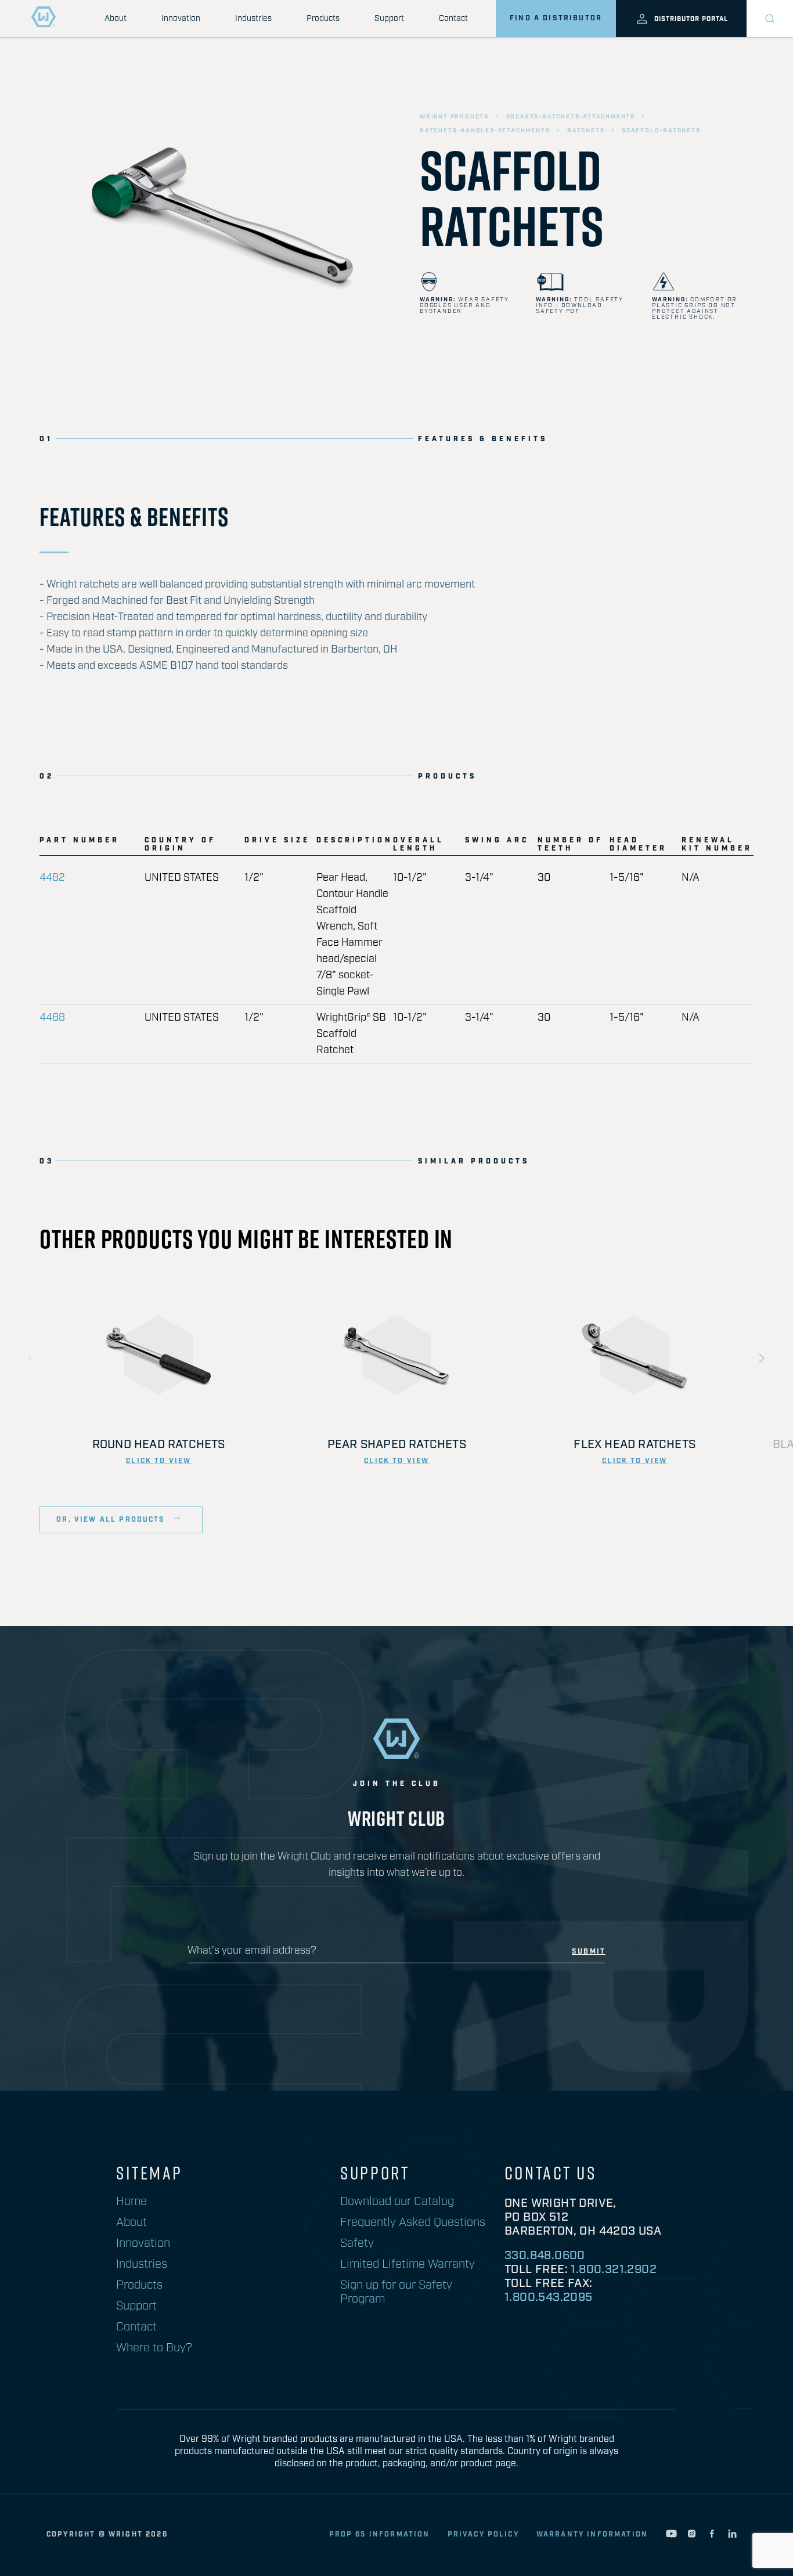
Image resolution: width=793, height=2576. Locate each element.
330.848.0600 (545, 2256)
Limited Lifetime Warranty (408, 2264)
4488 (52, 1018)
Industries (253, 19)
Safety (357, 2243)
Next (762, 1358)
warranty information (592, 2534)
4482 (52, 878)
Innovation (181, 19)
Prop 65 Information (380, 2534)
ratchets (586, 131)
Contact (453, 19)
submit (589, 1952)
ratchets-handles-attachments (485, 131)
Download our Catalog (397, 2202)
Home (131, 2202)
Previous (31, 1358)
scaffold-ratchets (661, 131)
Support (389, 19)
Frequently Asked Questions (413, 2222)
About (116, 19)
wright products (454, 117)
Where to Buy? (154, 2348)
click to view (158, 1461)
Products (323, 19)
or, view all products (112, 1520)
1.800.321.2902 (614, 2269)
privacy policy (483, 2534)
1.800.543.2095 (549, 2297)
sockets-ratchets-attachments (571, 117)
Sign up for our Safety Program (396, 2292)
